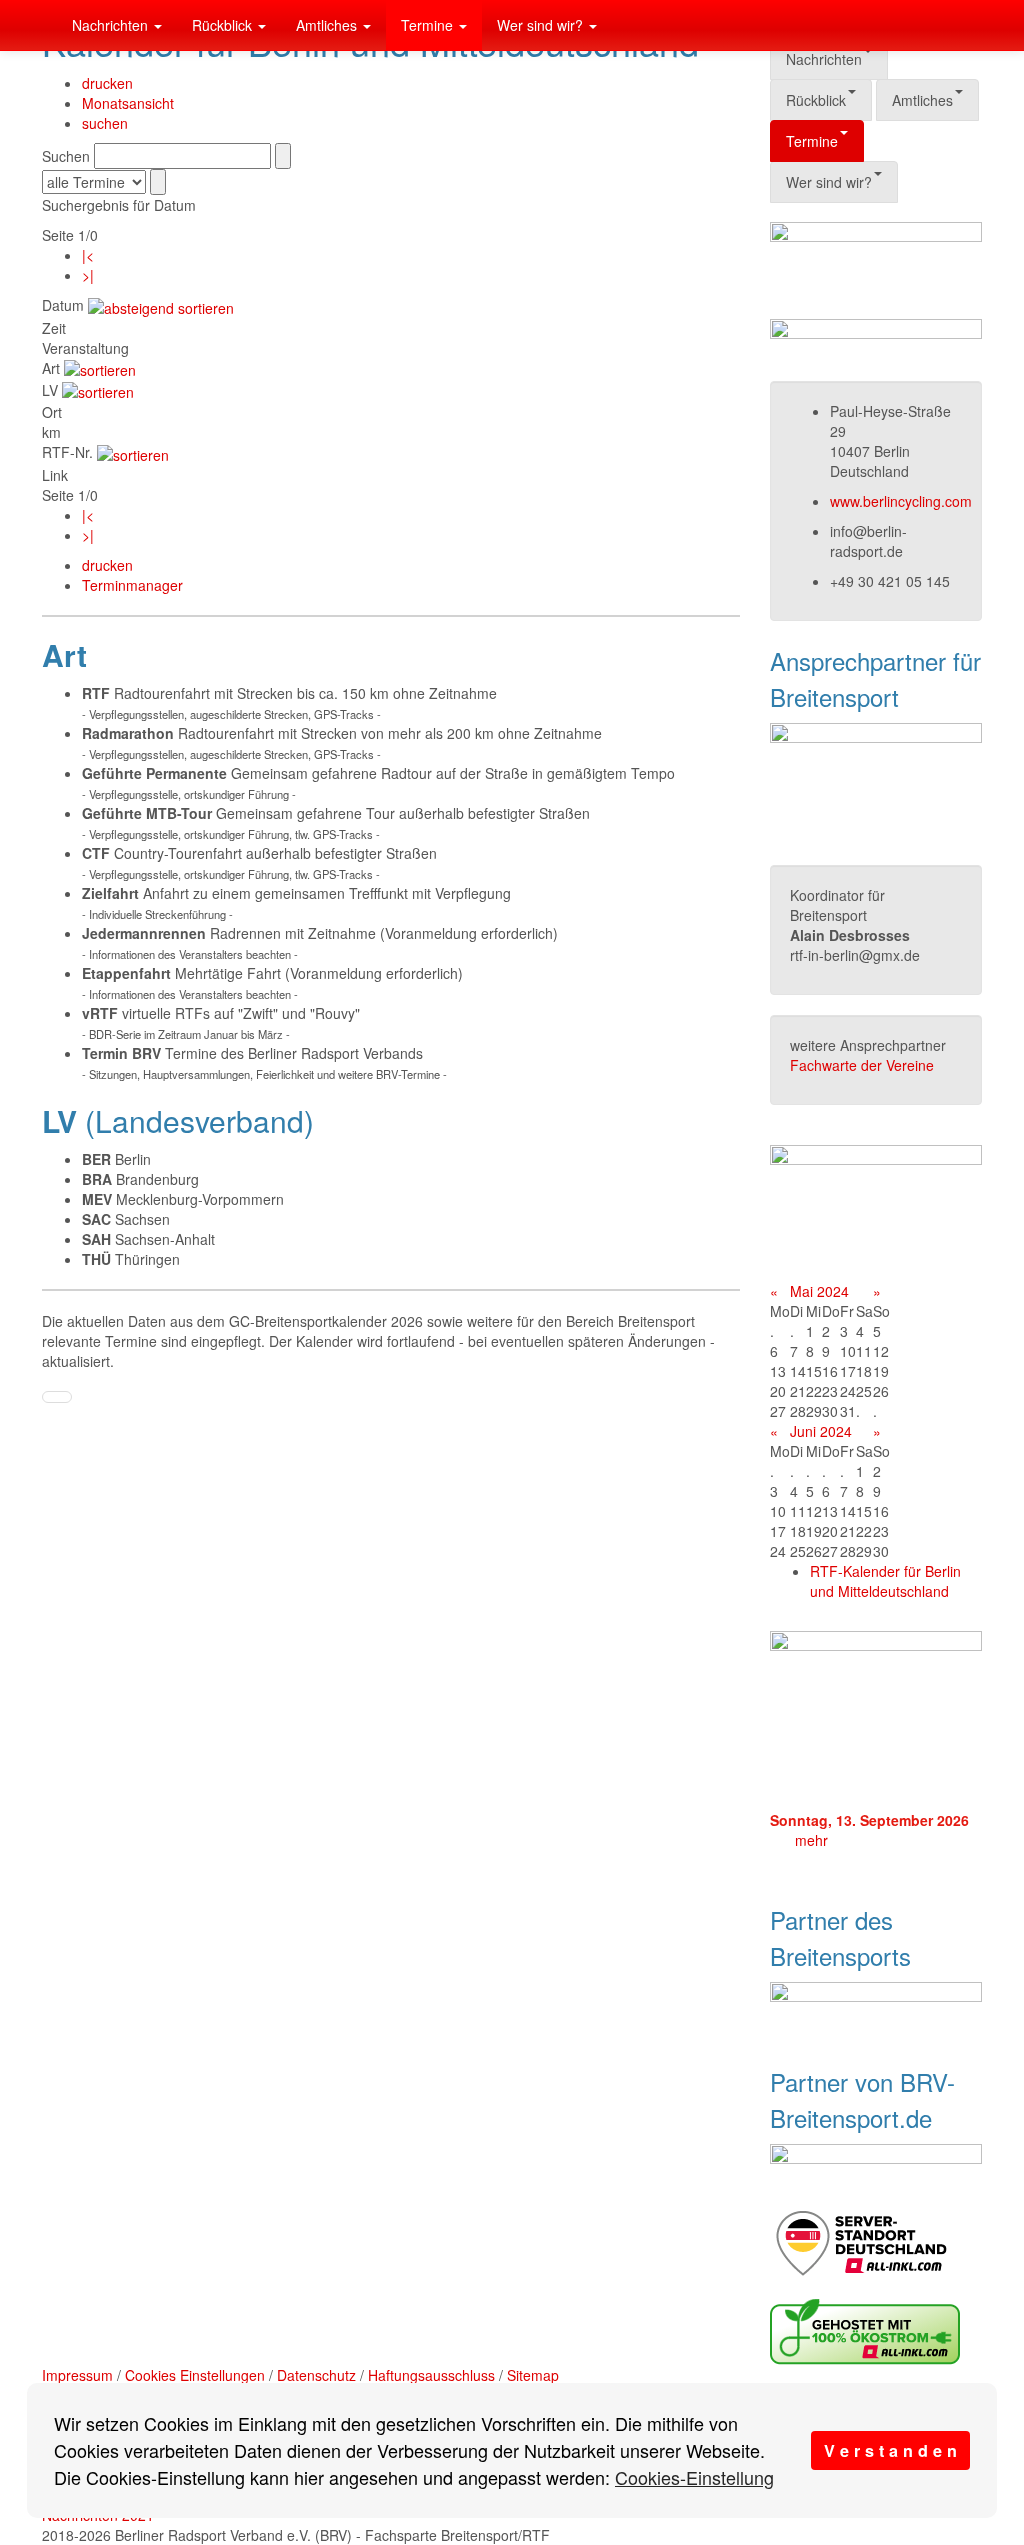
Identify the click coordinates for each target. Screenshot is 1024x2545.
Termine (429, 25)
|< (88, 255)
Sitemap (533, 2375)
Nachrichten (112, 25)
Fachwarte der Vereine (862, 1065)
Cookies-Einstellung (694, 2477)
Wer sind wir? (542, 25)
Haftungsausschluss (431, 2375)
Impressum (77, 2375)
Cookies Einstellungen (195, 2375)
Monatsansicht (128, 103)
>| (88, 275)
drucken (107, 83)
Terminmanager (132, 585)
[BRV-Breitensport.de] (42, 25)
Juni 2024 (821, 1431)
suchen (105, 123)
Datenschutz (316, 2375)
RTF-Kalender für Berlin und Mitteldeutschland (885, 1581)
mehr (811, 1840)
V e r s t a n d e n (890, 2450)
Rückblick (224, 25)
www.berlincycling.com (901, 501)
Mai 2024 (819, 1291)
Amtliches (328, 25)
